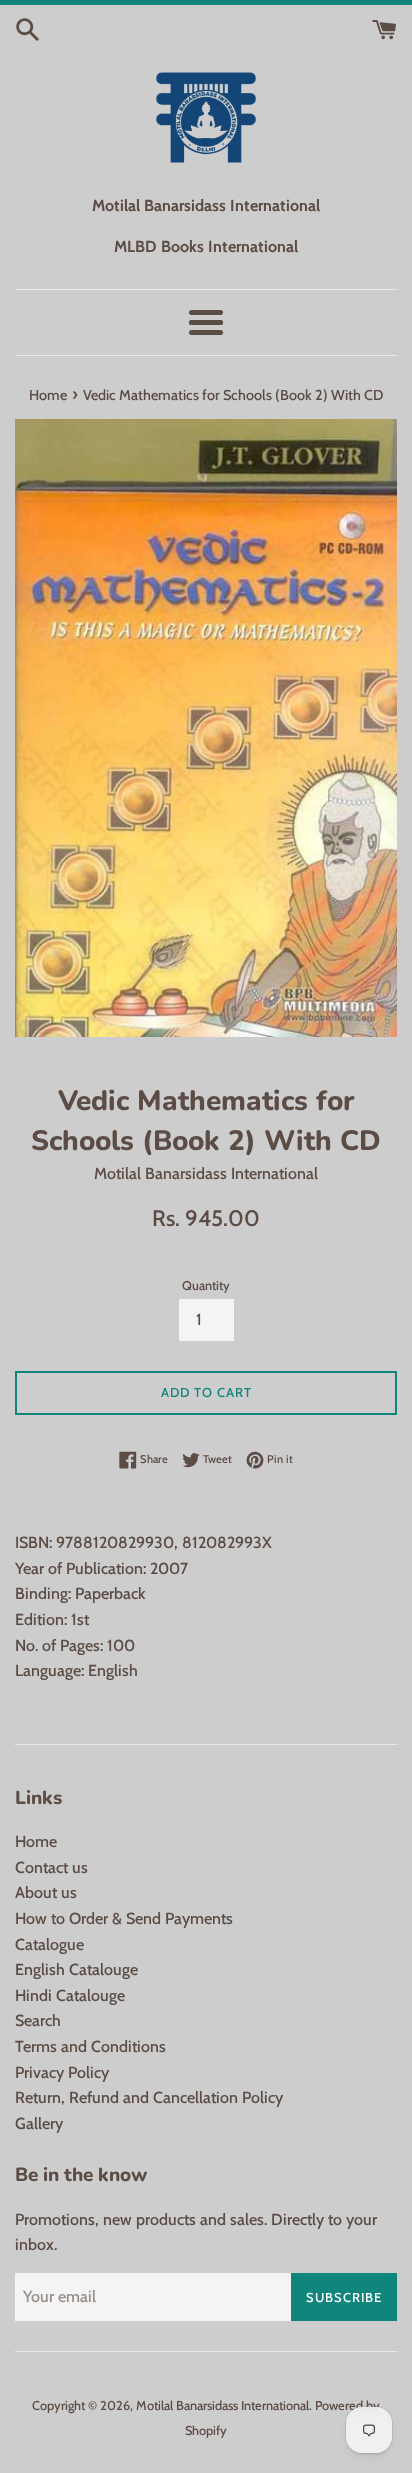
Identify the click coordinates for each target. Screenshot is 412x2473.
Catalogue (49, 1944)
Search (38, 2020)
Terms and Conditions (90, 2046)
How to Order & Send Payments (124, 1918)
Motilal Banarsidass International (222, 2405)
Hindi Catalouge (70, 1995)
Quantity (206, 1285)
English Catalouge (76, 1969)
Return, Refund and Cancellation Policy (149, 2097)
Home (36, 1841)
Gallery (39, 2123)
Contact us (51, 1867)
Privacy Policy (62, 2072)
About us (46, 1892)
